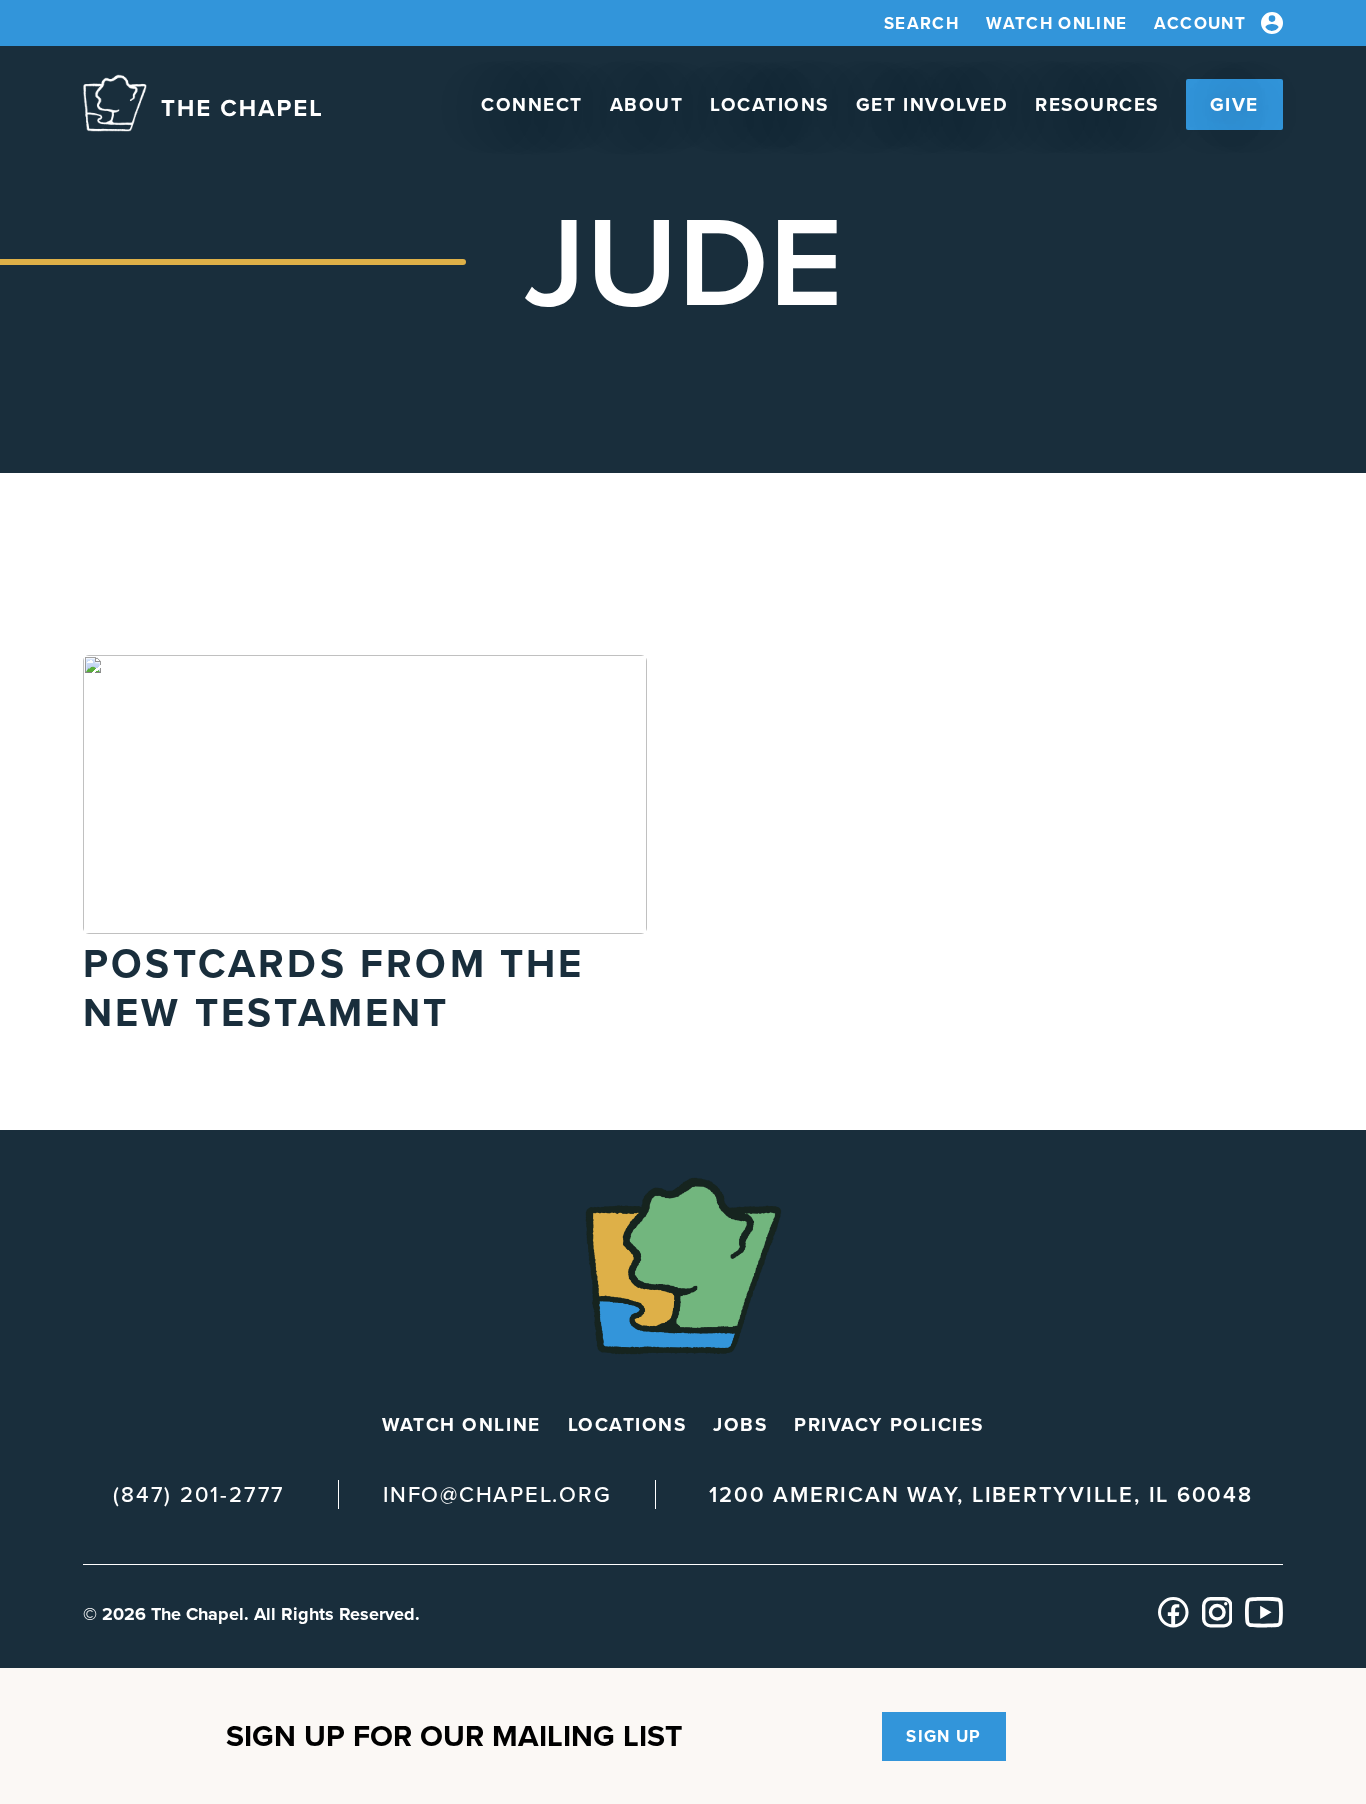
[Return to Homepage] (202, 104)
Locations (769, 104)
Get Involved (932, 104)
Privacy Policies (888, 1424)
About (647, 104)
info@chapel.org (497, 1494)
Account (1200, 23)
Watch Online (1056, 23)
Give (1234, 104)
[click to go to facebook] (1173, 1622)
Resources (1097, 104)
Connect (532, 104)
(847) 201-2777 (199, 1494)
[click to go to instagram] (1217, 1622)
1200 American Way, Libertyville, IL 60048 (980, 1495)
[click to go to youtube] (1264, 1622)
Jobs (740, 1424)
